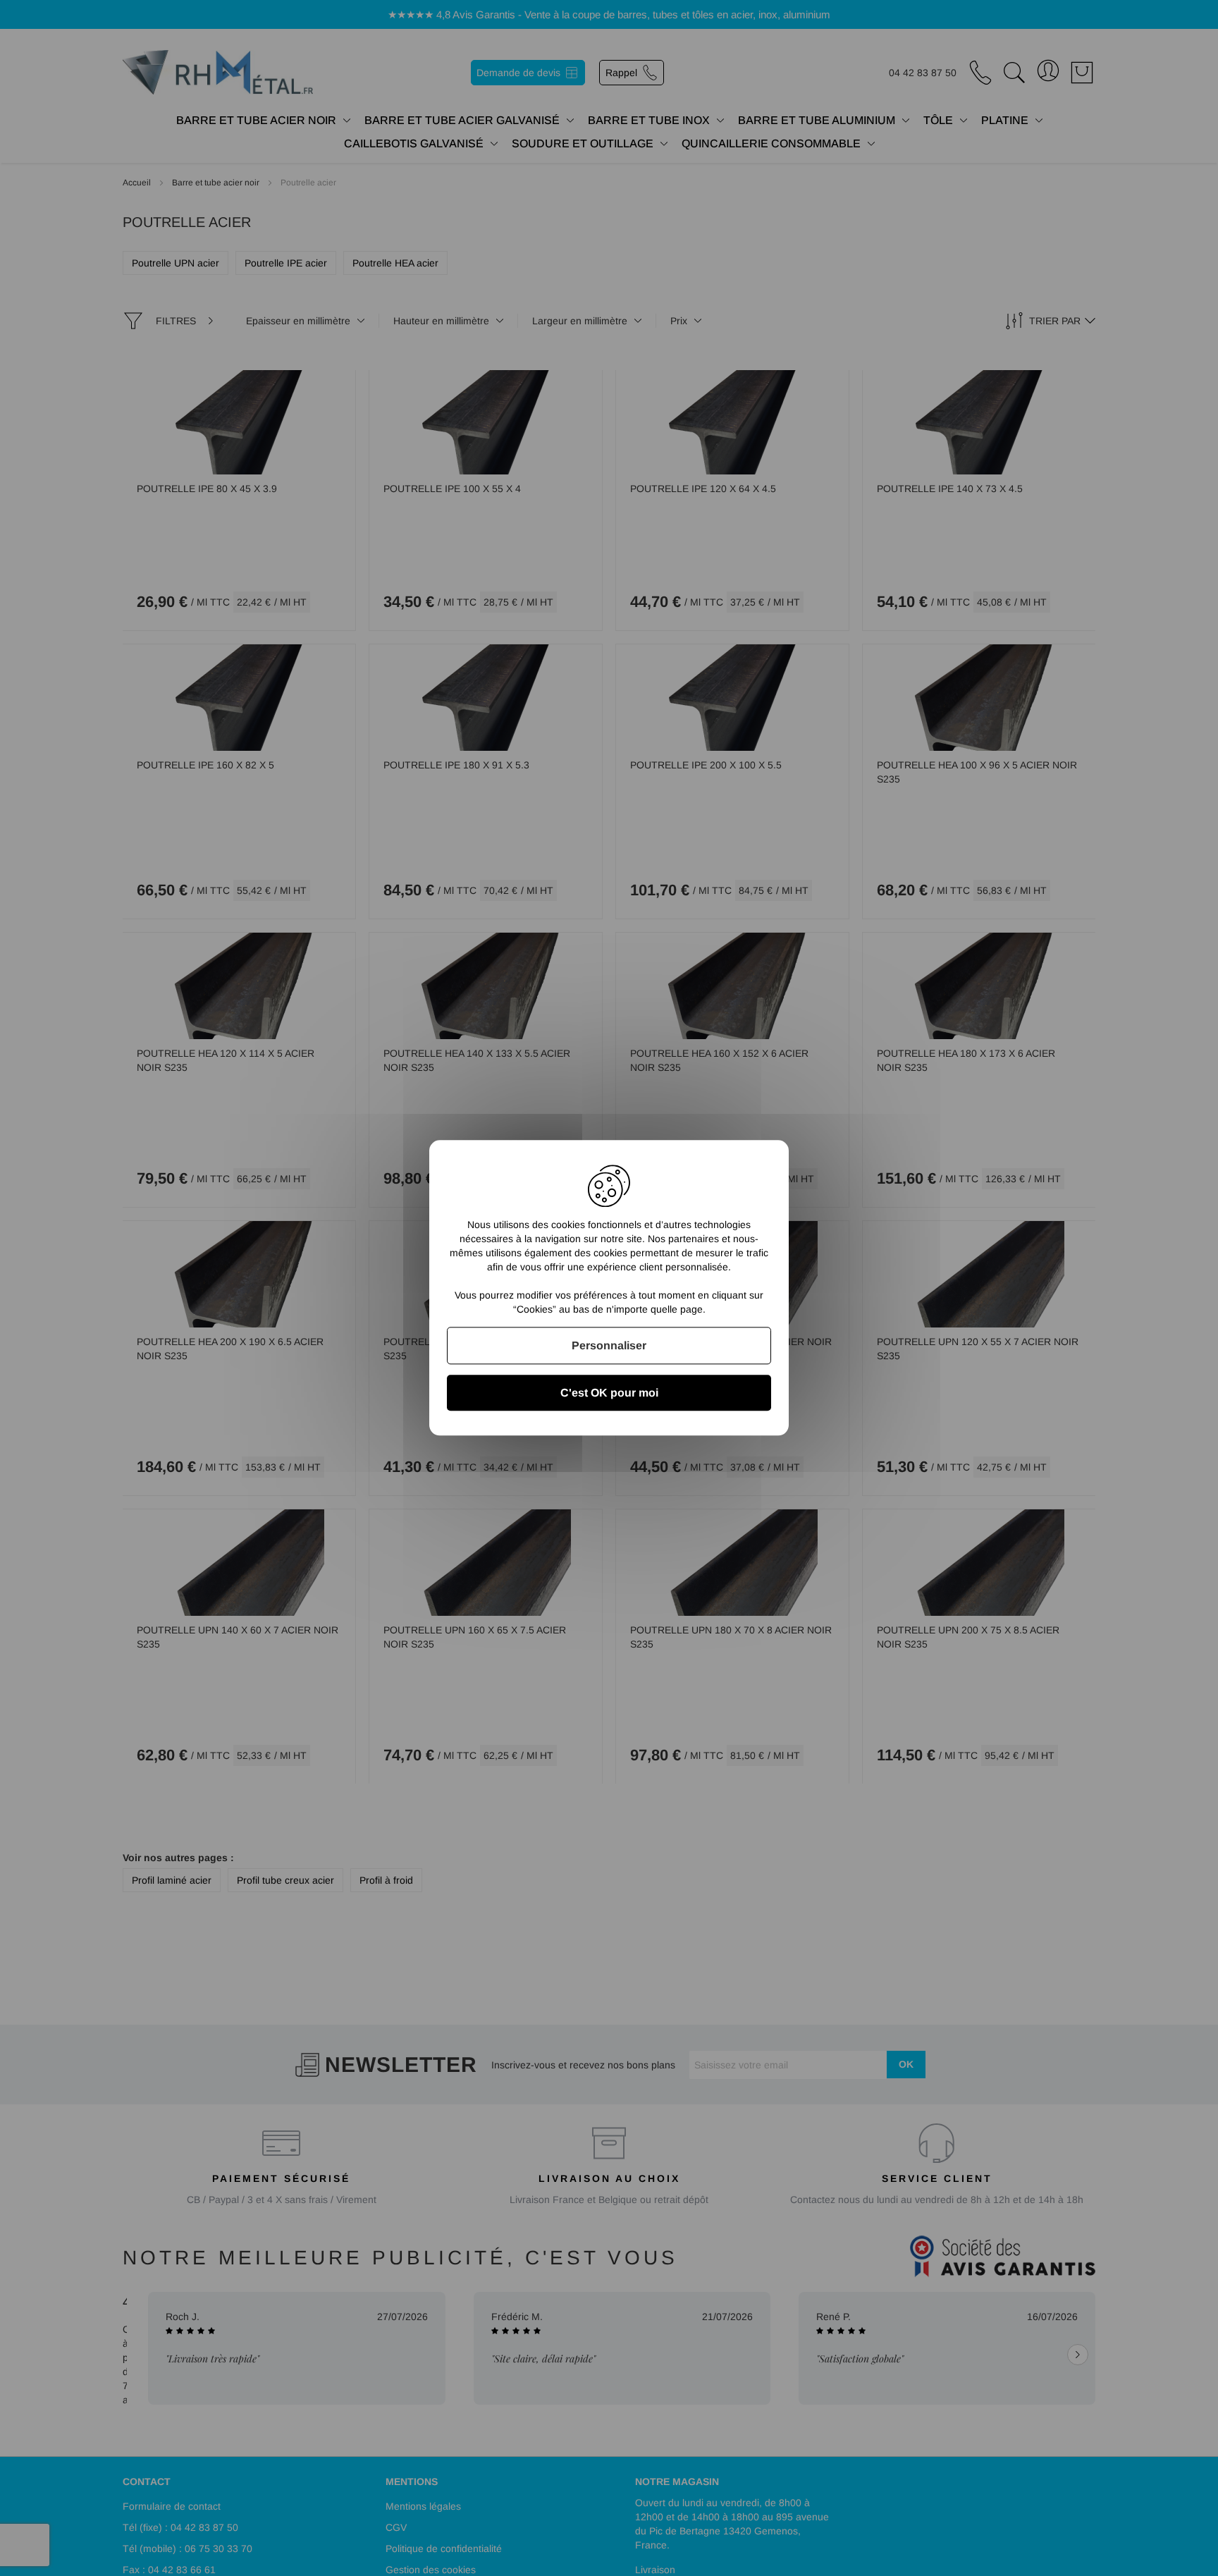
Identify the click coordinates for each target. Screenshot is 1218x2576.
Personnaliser (609, 1345)
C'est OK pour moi (609, 1393)
